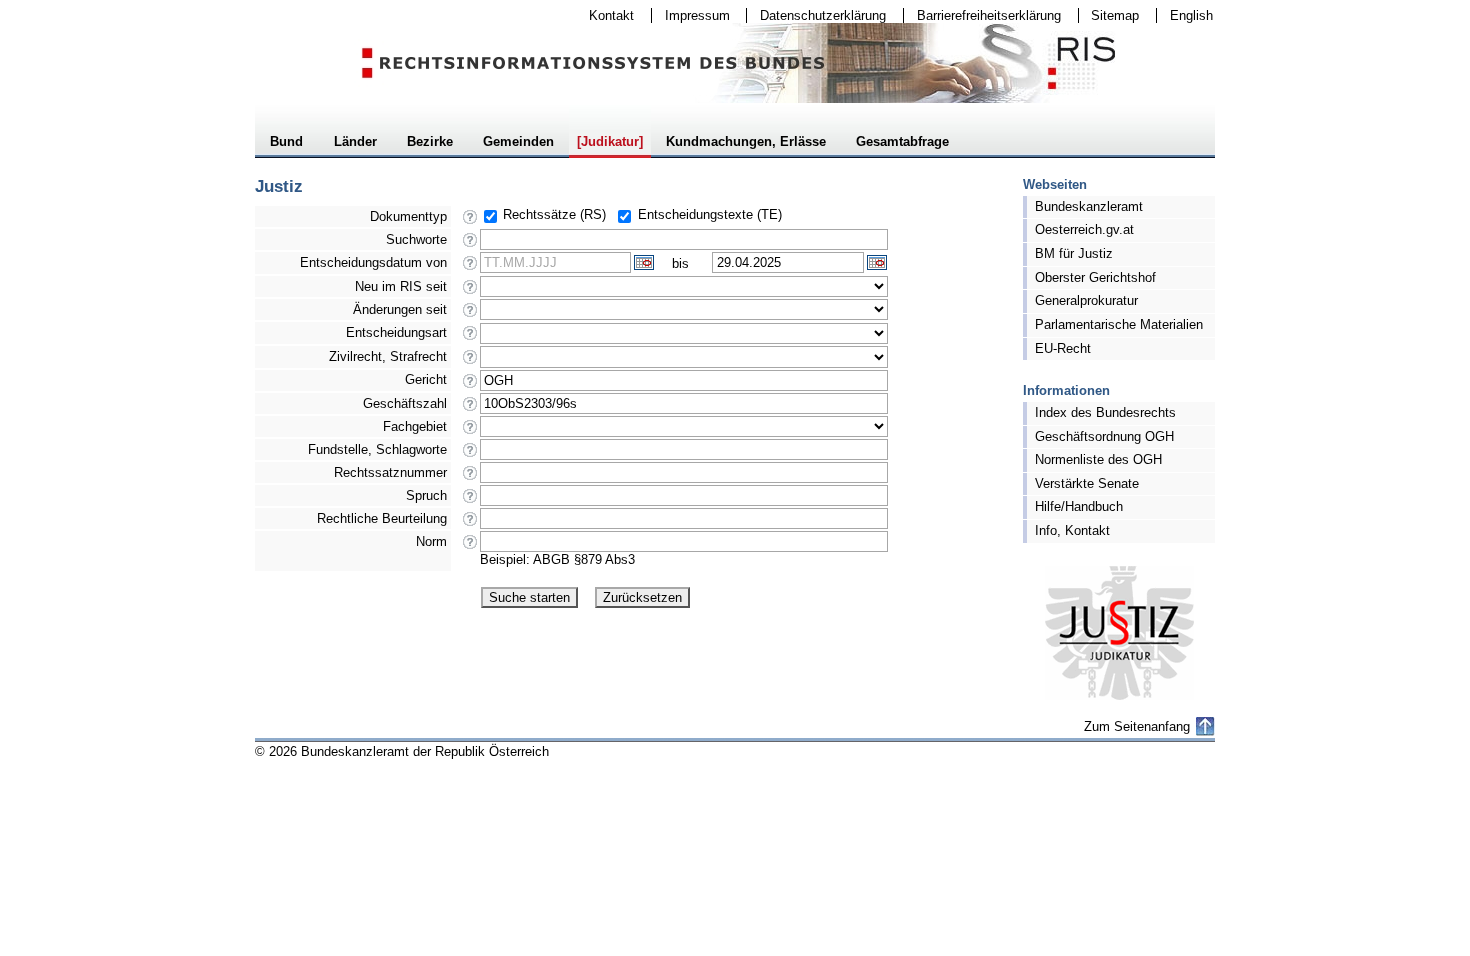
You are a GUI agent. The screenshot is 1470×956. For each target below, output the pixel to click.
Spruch (426, 495)
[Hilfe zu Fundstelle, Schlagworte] (470, 455)
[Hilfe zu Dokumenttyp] (470, 222)
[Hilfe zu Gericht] (470, 386)
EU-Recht (1063, 348)
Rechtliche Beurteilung (382, 518)
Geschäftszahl (405, 403)
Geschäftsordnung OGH (1104, 436)
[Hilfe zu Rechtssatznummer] (470, 478)
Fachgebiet (415, 426)
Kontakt (605, 15)
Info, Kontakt (1072, 530)
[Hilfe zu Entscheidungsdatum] (470, 268)
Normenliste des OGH (1098, 459)
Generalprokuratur (1086, 300)
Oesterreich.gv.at (1084, 229)
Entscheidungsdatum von (373, 262)
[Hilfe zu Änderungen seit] (470, 315)
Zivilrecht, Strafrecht (388, 356)
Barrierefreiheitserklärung (982, 15)
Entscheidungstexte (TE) (710, 214)
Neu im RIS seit (401, 286)
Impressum (691, 15)
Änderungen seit (400, 309)
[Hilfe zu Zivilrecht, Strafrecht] (470, 362)
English (1191, 15)
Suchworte (416, 239)
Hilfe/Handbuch (1079, 506)
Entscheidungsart (396, 332)
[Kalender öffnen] (644, 262)
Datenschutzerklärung (816, 15)
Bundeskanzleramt (1089, 206)
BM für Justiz (1074, 253)
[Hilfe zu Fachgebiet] (470, 432)
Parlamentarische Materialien (1119, 324)
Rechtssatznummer (390, 472)
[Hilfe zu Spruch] (470, 501)
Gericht (426, 379)
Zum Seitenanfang (1137, 726)
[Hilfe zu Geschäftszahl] (470, 409)
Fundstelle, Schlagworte (377, 449)
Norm (431, 541)
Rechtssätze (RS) (554, 214)
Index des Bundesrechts (1105, 412)
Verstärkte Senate (1087, 483)
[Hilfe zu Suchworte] (470, 245)
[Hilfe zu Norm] (470, 547)
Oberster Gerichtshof (1095, 277)
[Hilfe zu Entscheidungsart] (470, 338)
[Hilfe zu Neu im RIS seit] (470, 292)
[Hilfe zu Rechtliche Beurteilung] (470, 524)
